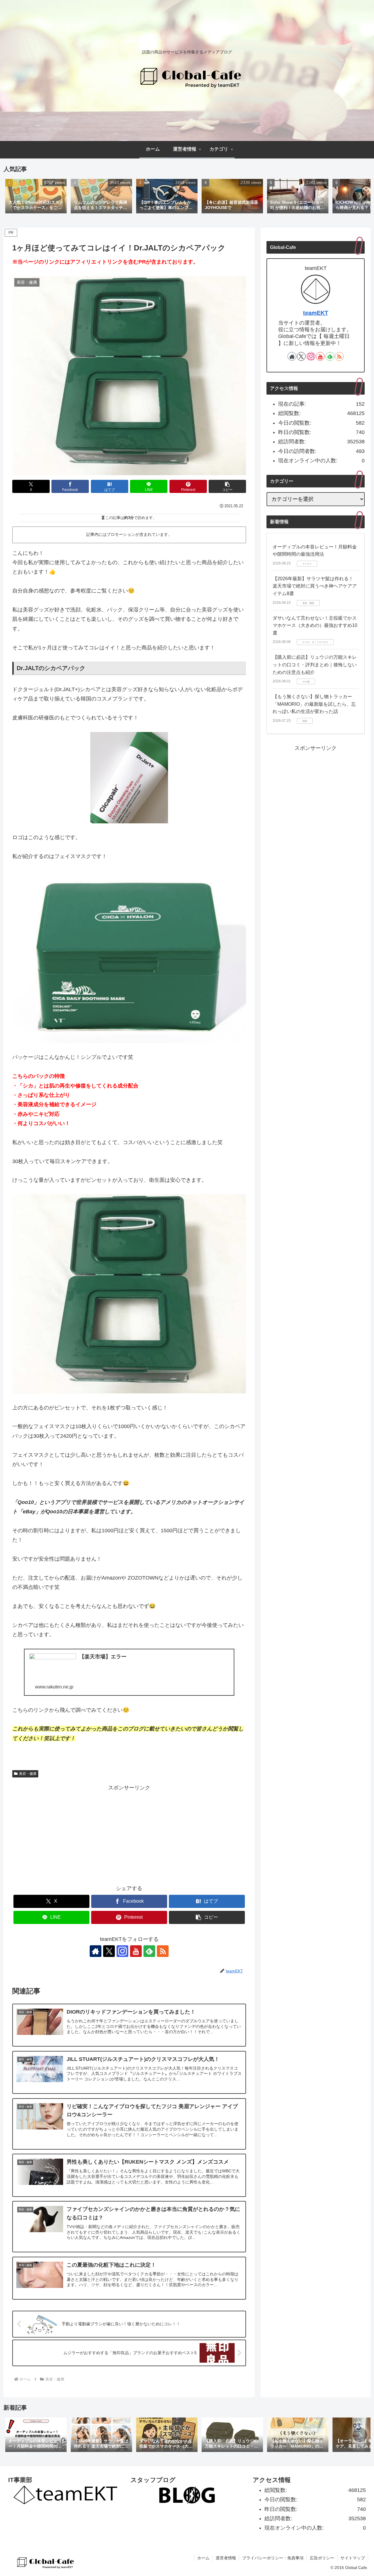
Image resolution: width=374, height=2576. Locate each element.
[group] (36, 197)
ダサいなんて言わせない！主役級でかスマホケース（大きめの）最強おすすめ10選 (315, 625)
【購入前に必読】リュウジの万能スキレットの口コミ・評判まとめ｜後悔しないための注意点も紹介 (315, 665)
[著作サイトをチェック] (96, 1951)
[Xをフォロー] (109, 1951)
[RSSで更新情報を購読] (163, 1951)
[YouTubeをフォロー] (136, 1951)
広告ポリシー (322, 2558)
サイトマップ (353, 2558)
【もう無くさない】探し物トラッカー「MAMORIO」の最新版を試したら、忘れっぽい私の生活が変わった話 (314, 704)
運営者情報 (226, 2558)
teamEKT (316, 313)
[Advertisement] (129, 1833)
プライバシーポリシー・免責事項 (273, 2558)
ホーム (203, 2558)
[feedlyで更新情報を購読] (149, 1951)
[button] (360, 196)
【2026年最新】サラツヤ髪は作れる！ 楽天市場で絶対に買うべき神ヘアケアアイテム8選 (315, 586)
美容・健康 (28, 1774)
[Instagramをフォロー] (122, 1951)
